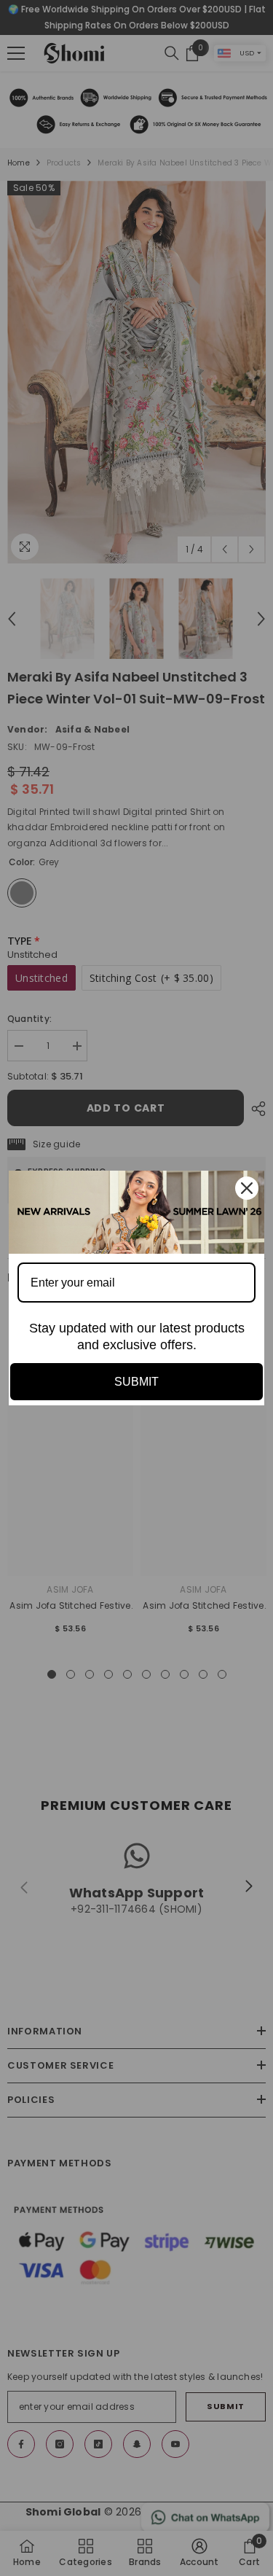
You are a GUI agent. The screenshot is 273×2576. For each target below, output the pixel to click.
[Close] (247, 1188)
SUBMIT (136, 1382)
